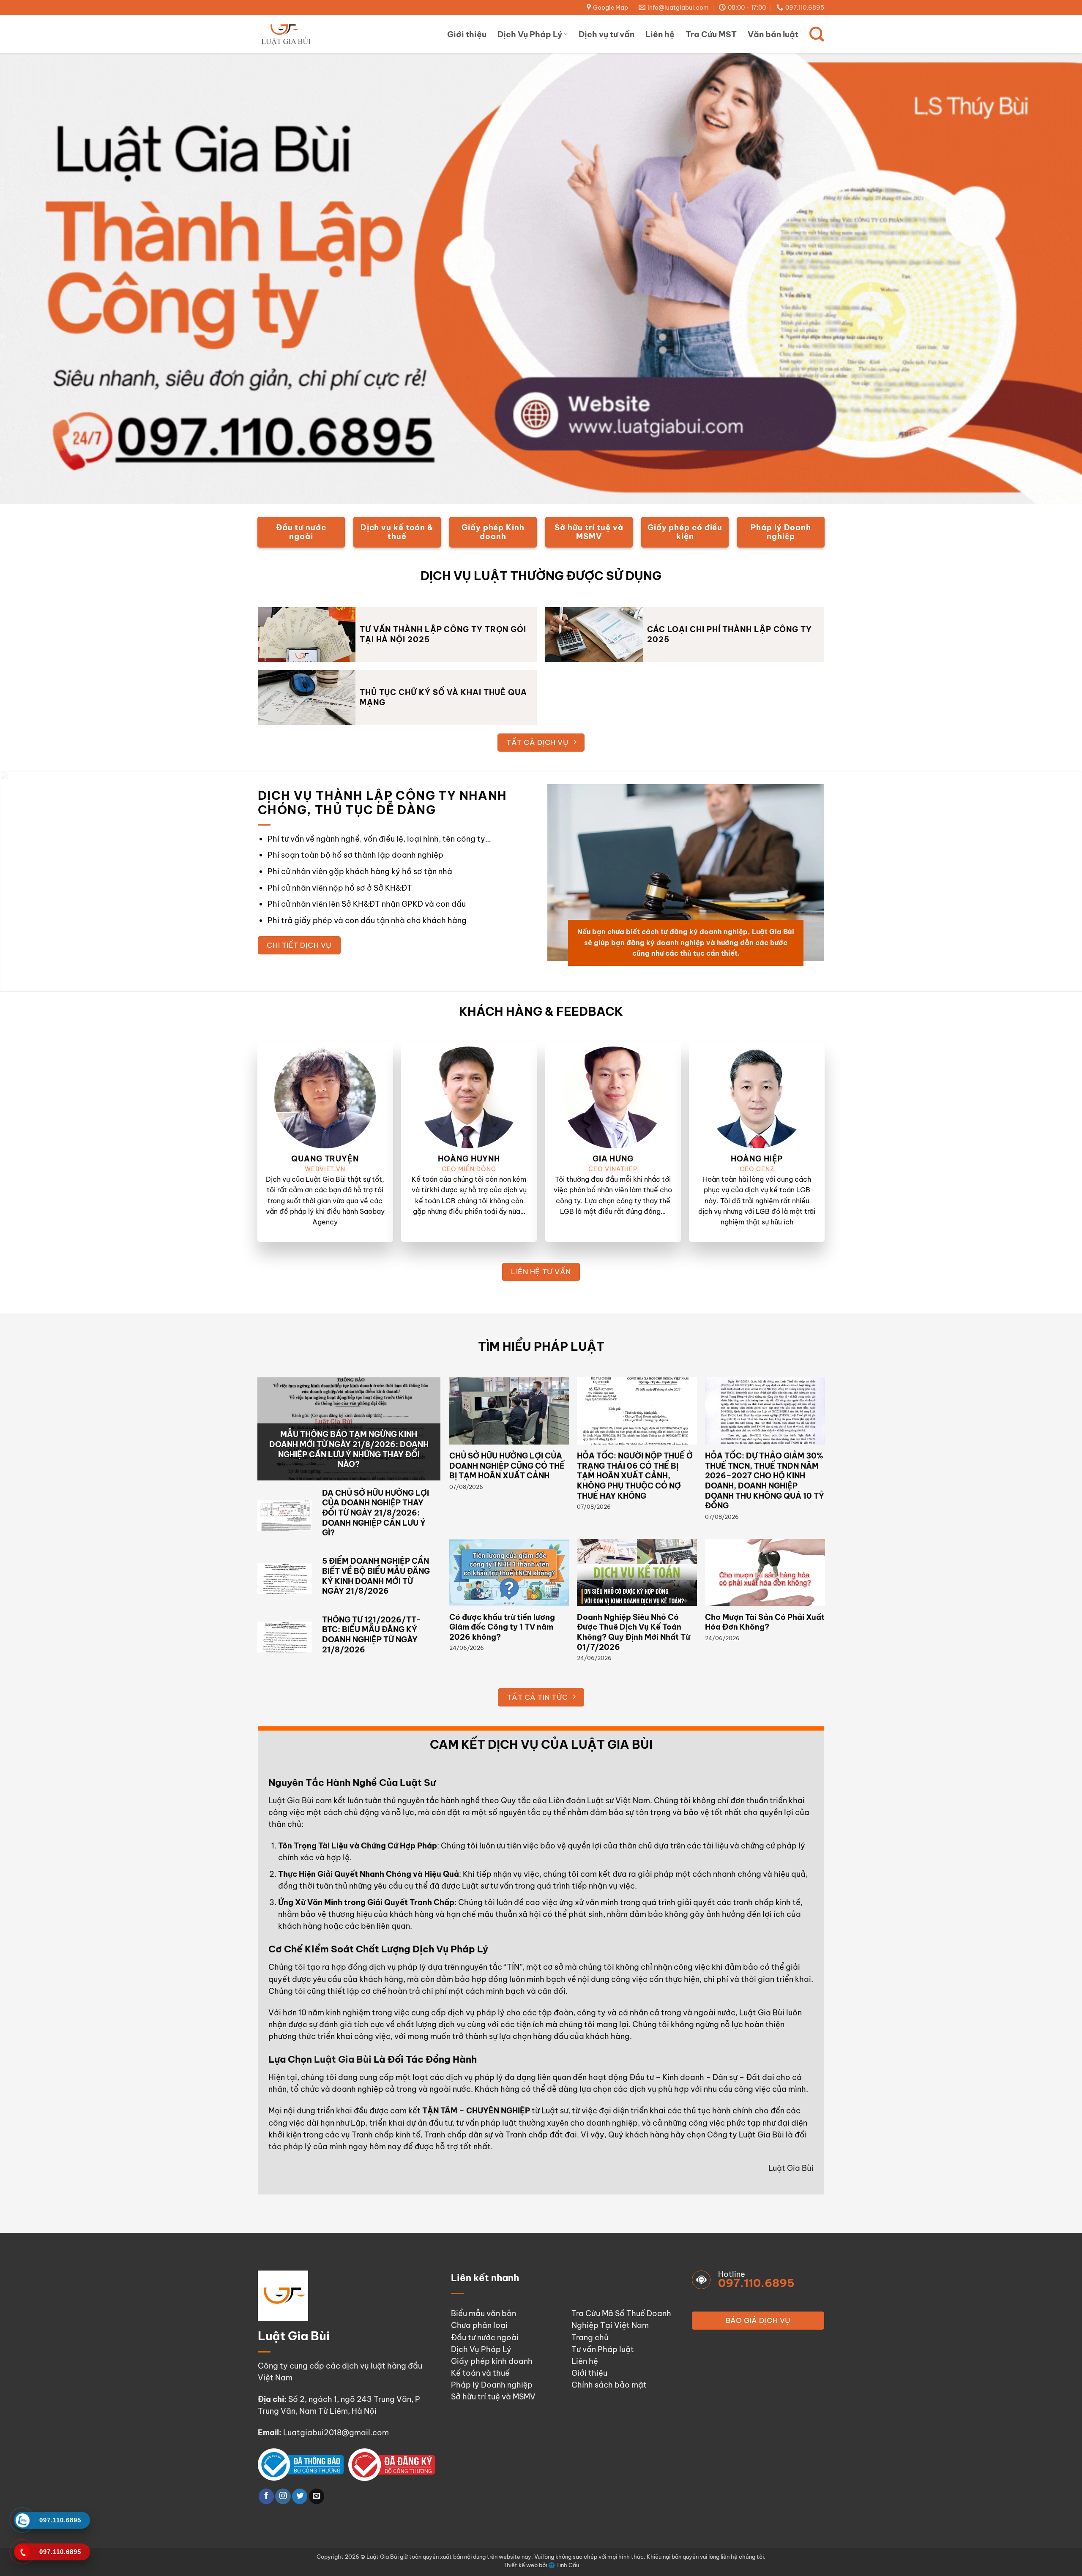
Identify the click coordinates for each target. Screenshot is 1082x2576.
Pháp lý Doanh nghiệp (492, 2385)
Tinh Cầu (568, 2565)
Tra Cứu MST (711, 34)
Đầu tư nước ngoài (485, 2337)
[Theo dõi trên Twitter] (300, 2496)
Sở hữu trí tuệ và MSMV (493, 2397)
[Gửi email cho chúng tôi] (317, 2496)
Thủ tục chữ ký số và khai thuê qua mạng (443, 697)
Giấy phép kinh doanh (492, 2361)
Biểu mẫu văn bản (484, 2313)
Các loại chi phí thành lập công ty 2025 (730, 634)
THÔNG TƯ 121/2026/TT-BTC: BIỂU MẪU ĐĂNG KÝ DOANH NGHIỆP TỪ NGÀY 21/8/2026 (372, 1635)
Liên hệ (660, 34)
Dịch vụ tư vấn (607, 34)
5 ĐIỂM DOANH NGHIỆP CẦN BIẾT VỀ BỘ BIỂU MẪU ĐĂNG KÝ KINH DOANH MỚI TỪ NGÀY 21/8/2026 (376, 1576)
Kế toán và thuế (480, 2373)
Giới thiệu (467, 34)
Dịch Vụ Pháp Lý (530, 34)
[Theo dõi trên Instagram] (283, 2496)
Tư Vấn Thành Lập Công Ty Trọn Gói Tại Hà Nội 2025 (443, 634)
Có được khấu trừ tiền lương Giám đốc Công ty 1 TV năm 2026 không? (502, 1627)
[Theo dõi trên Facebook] (266, 2496)
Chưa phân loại (479, 2325)
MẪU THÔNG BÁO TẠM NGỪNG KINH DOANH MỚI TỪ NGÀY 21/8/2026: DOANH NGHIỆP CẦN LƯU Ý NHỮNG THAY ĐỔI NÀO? (349, 1449)
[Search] (817, 34)
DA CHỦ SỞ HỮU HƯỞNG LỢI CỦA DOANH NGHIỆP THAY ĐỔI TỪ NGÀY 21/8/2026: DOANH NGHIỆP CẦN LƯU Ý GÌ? (376, 1513)
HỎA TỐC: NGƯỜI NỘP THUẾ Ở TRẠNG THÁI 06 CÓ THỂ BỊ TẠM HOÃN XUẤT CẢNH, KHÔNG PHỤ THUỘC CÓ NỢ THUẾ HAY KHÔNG (635, 1476)
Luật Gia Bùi (291, 1800)
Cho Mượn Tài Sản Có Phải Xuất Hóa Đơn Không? (765, 1622)
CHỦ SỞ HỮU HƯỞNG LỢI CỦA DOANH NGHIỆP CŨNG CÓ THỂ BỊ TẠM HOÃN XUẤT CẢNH (507, 1466)
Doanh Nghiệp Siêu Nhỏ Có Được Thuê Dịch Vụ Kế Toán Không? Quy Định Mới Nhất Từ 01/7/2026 (634, 1632)
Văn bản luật (773, 34)
